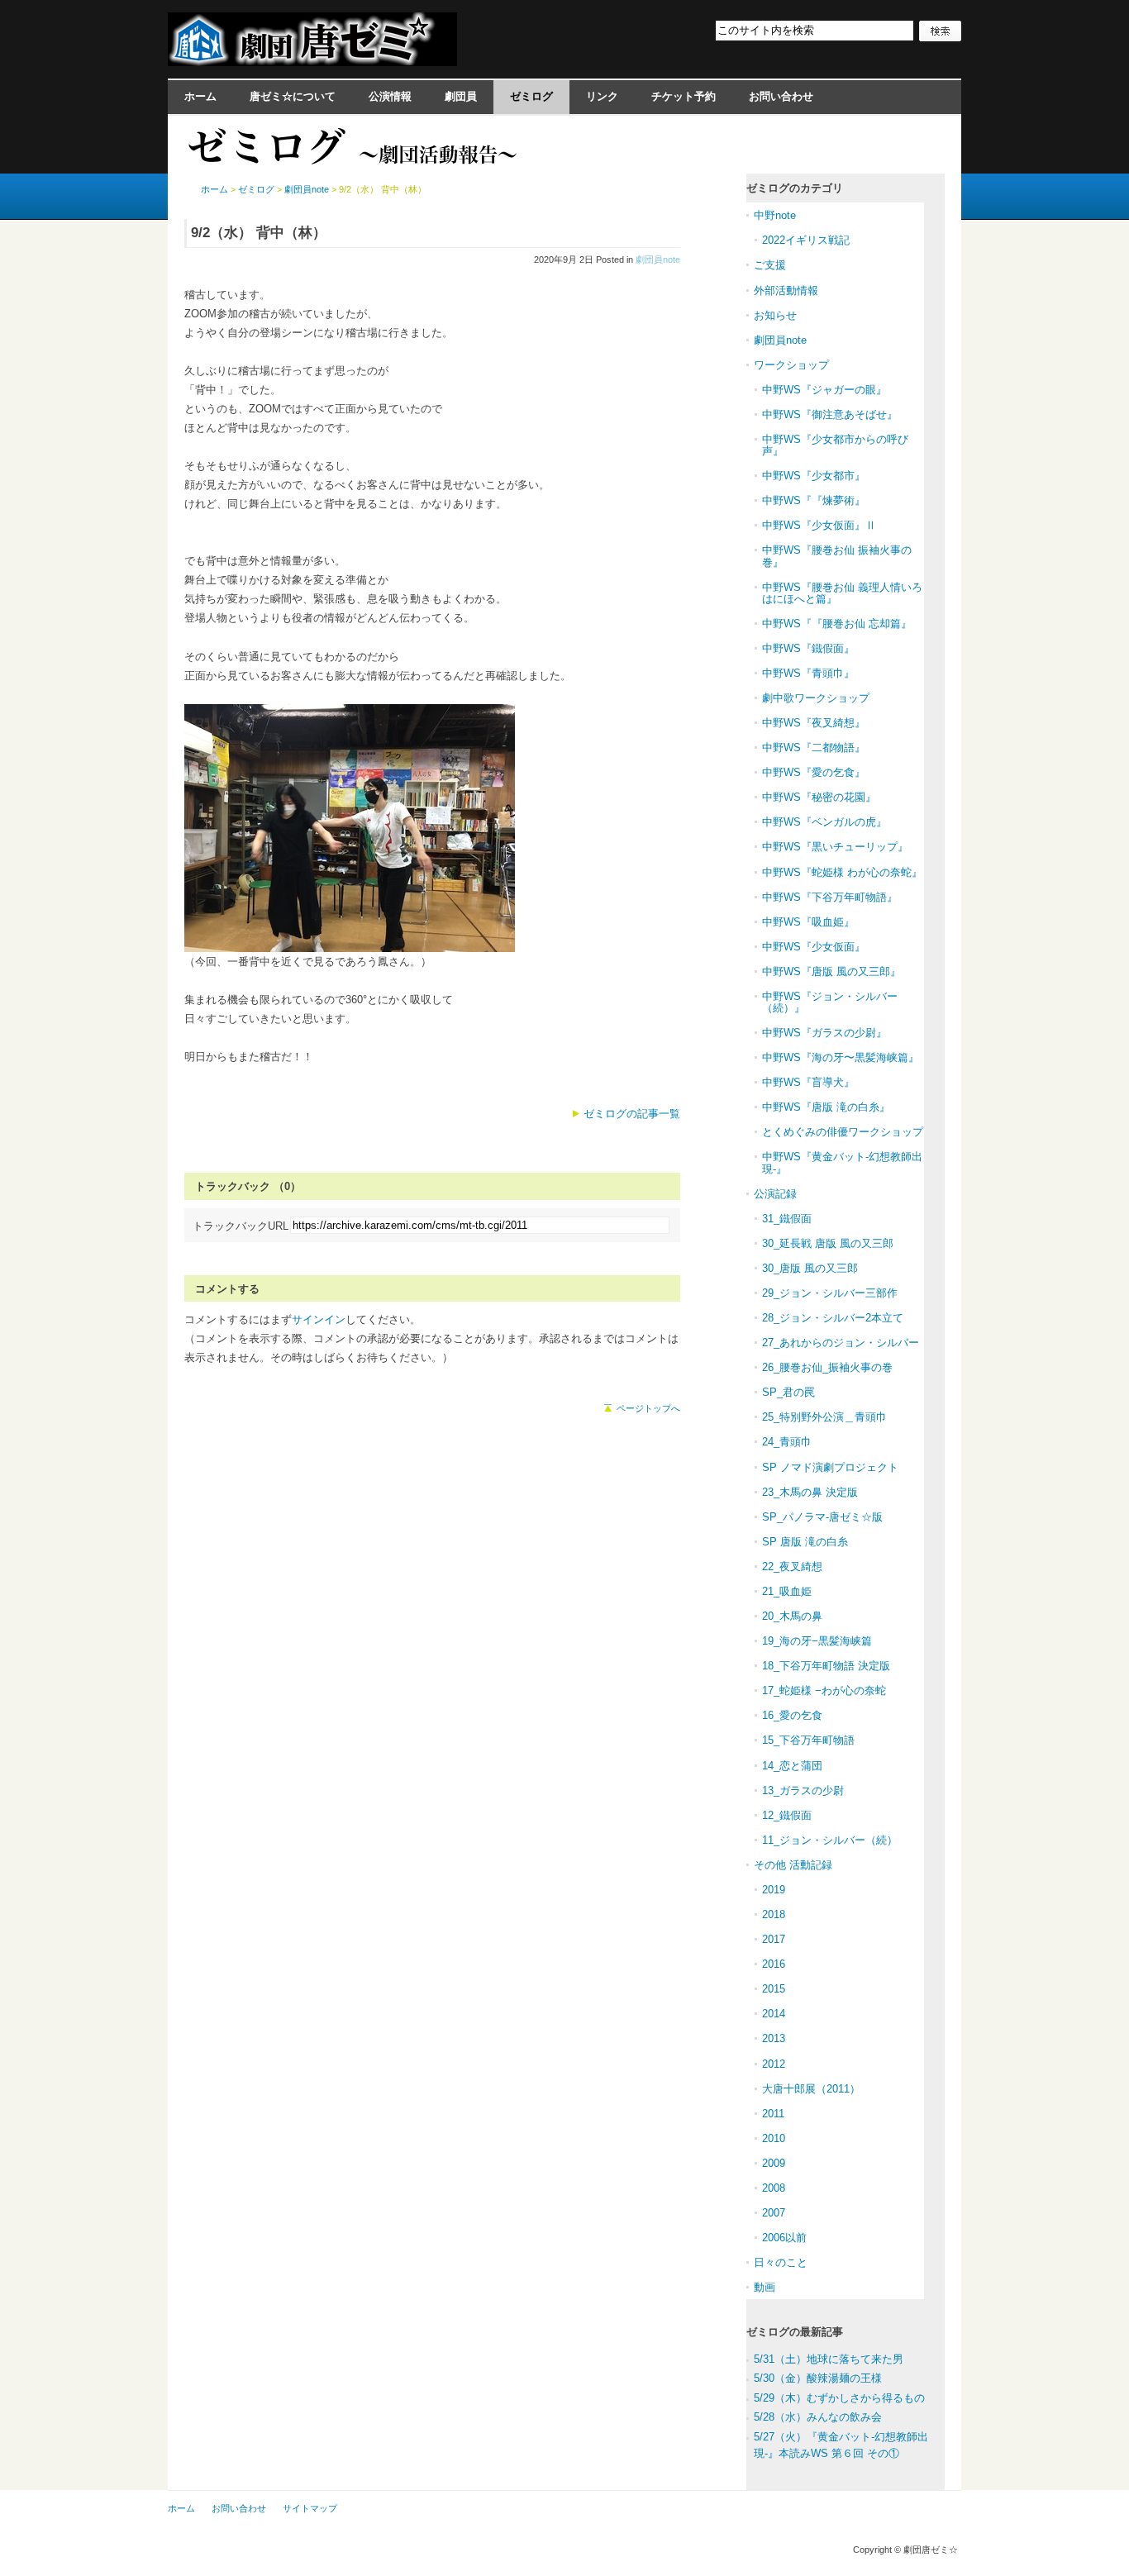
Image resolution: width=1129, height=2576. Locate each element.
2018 (774, 1914)
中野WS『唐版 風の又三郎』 (831, 971)
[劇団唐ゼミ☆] (312, 61)
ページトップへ (648, 1408)
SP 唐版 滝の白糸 (805, 1542)
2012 (774, 2064)
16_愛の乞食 (792, 1715)
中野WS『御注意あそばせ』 (830, 414)
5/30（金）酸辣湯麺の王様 (818, 2378)
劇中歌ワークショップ (816, 698)
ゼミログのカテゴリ (795, 188)
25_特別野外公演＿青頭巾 (824, 1417)
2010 (774, 2138)
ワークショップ (791, 365)
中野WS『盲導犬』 (808, 1082)
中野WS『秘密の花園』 (819, 797)
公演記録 (775, 1194)
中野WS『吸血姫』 (808, 922)
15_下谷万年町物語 (808, 1740)
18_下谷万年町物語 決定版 (826, 1666)
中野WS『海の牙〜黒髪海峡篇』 (841, 1057)
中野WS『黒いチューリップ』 (835, 847)
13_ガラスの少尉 (803, 1790)
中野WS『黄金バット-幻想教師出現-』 (842, 1162)
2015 (774, 1989)
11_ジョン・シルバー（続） (830, 1840)
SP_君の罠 (788, 1392)
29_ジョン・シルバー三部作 (830, 1293)
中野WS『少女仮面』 (814, 947)
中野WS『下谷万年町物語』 (830, 897)
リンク (602, 96)
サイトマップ (310, 2508)
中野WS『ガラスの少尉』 (824, 1033)
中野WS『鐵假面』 (808, 648)
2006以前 (784, 2238)
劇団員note (658, 260)
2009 (774, 2163)
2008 (774, 2188)
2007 (774, 2213)
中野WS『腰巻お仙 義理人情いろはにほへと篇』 (842, 593)
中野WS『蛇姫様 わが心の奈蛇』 (842, 872)
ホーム (200, 96)
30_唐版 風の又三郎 (810, 1268)
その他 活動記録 (793, 1865)
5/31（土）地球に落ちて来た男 (829, 2359)
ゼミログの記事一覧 (632, 1114)
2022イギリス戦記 (806, 240)
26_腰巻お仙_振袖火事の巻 (827, 1367)
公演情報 (390, 96)
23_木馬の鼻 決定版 (810, 1492)
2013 (774, 2038)
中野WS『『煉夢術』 (814, 500)
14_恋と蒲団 (792, 1766)
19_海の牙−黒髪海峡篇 (817, 1641)
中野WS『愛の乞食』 (814, 772)
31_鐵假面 (787, 1219)
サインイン (319, 1319)
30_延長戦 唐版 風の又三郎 (828, 1243)
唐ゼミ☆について (293, 96)
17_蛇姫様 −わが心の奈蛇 (824, 1690)
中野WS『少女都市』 (814, 476)
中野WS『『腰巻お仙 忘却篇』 (837, 624)
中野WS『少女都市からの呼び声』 (835, 445)
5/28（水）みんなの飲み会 (818, 2417)
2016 (774, 1964)
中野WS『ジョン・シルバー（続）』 (830, 1002)
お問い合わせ (781, 96)
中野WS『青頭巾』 (808, 673)
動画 (765, 2287)
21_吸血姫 (787, 1591)
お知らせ (775, 315)
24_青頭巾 (787, 1442)
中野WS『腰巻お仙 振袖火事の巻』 (837, 556)
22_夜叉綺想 (792, 1567)
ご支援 (770, 265)
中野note (775, 215)
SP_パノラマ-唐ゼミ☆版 (822, 1517)
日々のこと (781, 2262)
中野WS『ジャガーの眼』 (824, 390)
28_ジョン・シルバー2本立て (833, 1318)
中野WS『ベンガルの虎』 (824, 822)
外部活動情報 (786, 290)
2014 (774, 2014)
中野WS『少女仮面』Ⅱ (819, 525)
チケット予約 (684, 96)
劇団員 (461, 96)
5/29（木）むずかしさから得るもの (839, 2398)
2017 (774, 1939)
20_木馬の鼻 (792, 1616)
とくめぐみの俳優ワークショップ (843, 1132)
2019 (774, 1890)
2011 (773, 2114)
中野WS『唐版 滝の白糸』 (826, 1107)
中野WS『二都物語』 (814, 748)
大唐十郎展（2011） (811, 2089)
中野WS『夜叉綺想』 (814, 723)
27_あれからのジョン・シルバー (841, 1343)
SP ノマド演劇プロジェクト (830, 1467)
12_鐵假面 (787, 1815)
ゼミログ (531, 96)
